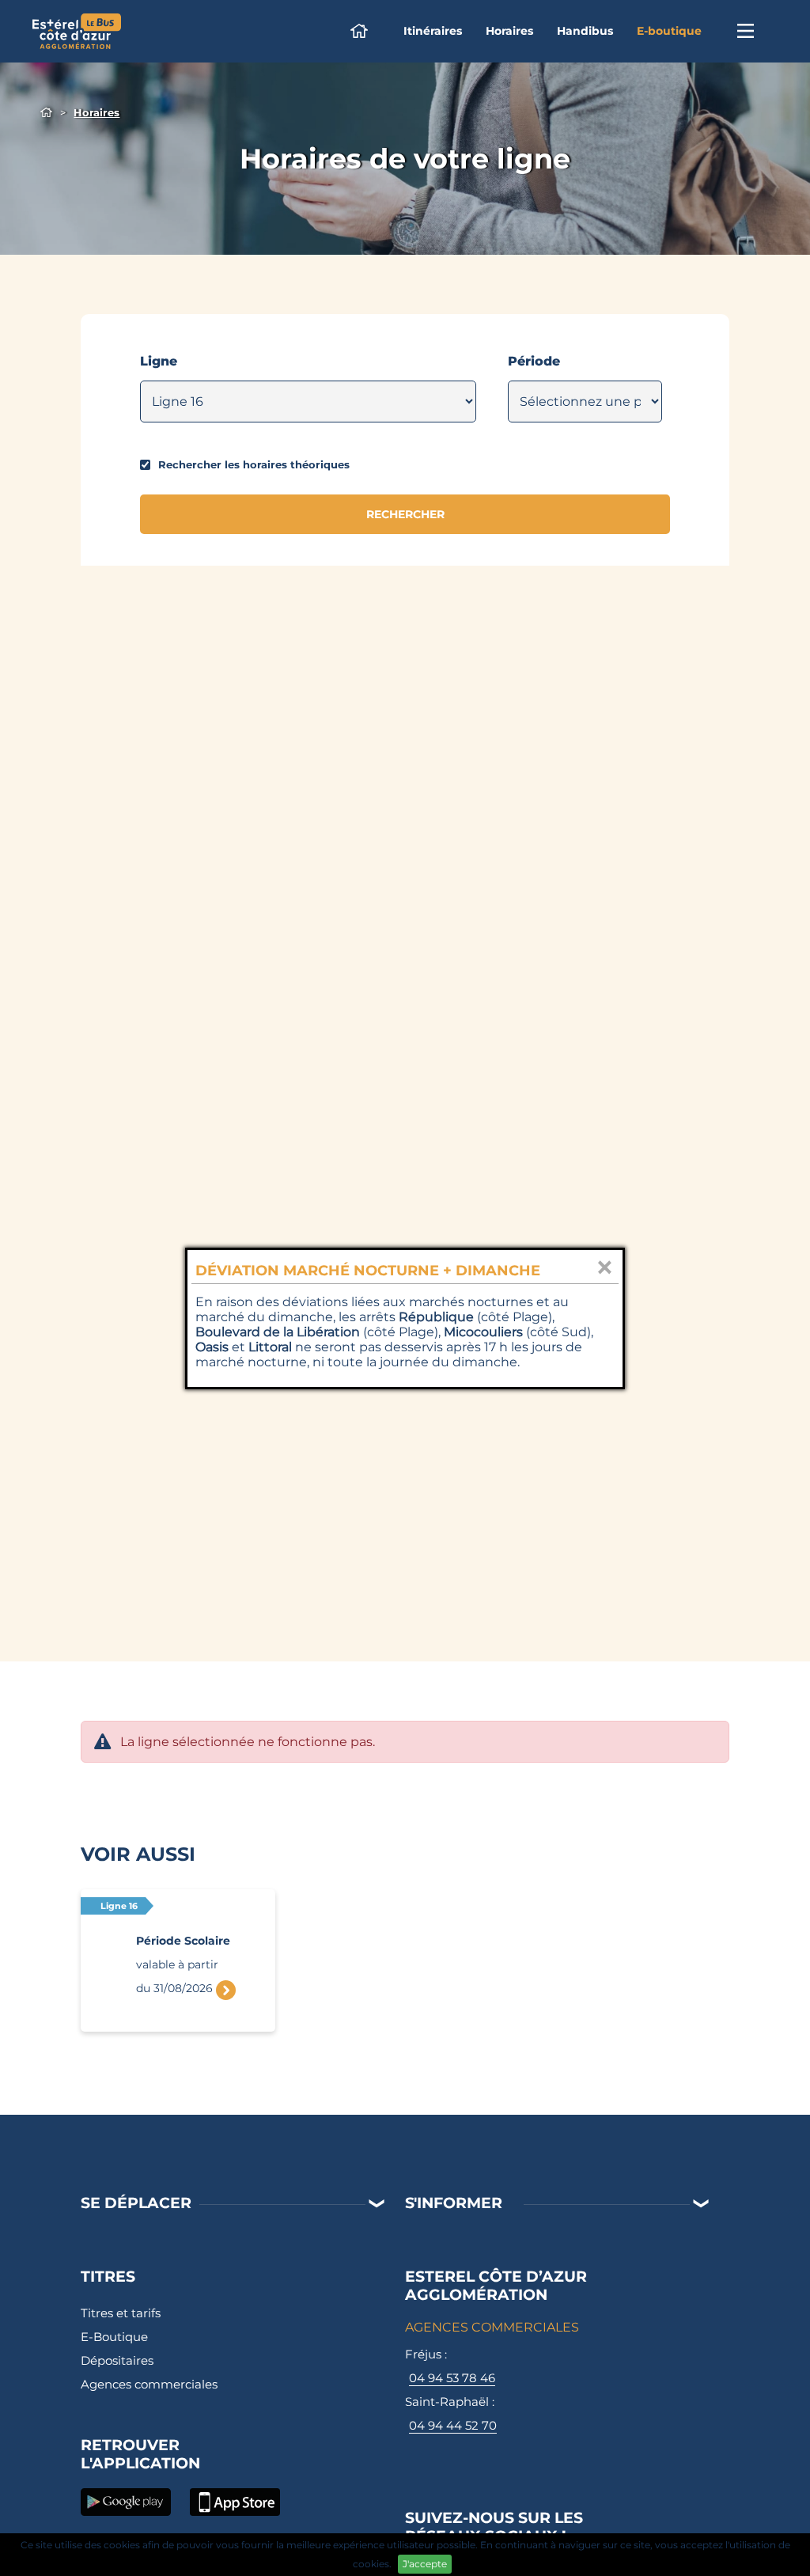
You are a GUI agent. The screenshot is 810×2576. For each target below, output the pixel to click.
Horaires (509, 31)
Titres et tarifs (121, 2313)
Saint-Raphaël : (451, 2413)
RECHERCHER (405, 514)
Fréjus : (450, 2366)
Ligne (159, 361)
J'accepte (425, 2564)
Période (534, 361)
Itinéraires (433, 31)
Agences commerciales (149, 2384)
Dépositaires (117, 2360)
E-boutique (669, 31)
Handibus (585, 31)
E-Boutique (114, 2337)
